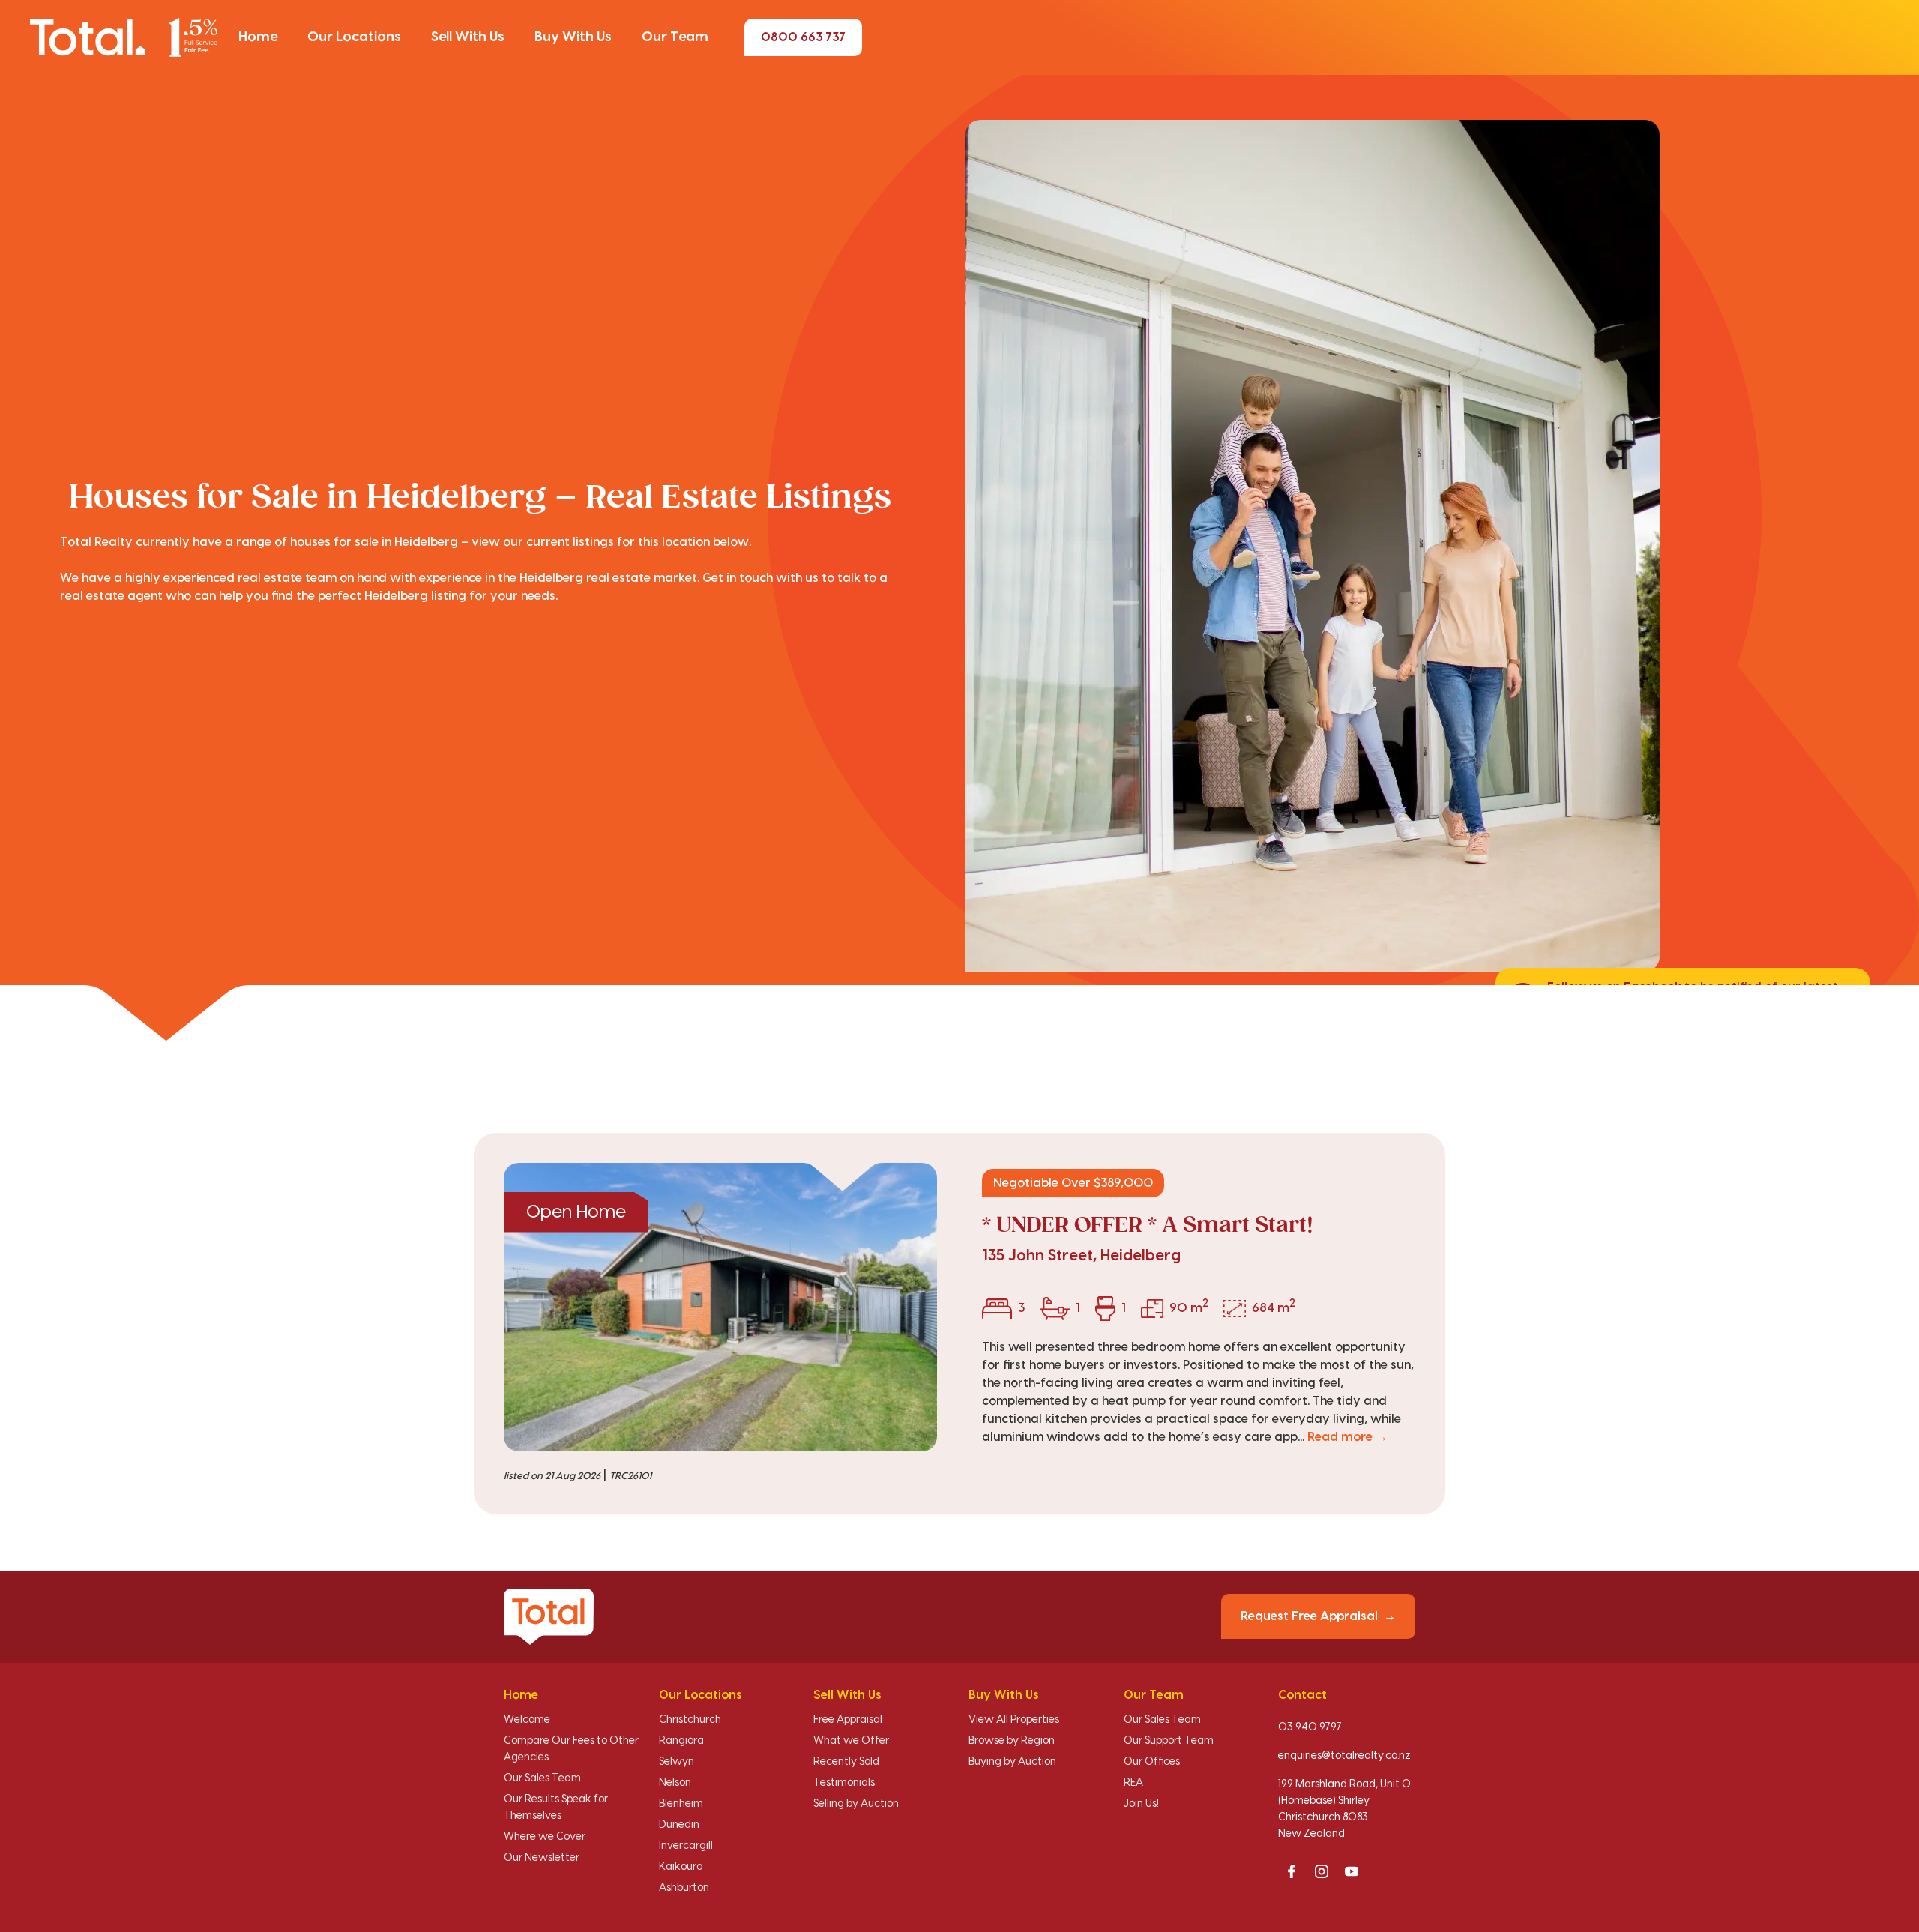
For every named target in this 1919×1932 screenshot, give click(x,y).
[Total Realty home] (124, 37)
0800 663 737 (803, 37)
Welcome (527, 1720)
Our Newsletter (542, 1858)
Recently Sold (846, 1762)
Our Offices (1152, 1762)
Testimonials (844, 1783)
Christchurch (690, 1720)
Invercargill (686, 1846)
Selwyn (677, 1762)
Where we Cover (545, 1837)
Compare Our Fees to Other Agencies (571, 1749)
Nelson (675, 1783)
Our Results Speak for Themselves (556, 1808)
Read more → (1347, 1437)
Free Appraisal (848, 1720)
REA (1133, 1783)
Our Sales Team (542, 1778)
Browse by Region (1012, 1741)
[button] (258, 37)
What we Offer (851, 1741)
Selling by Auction (856, 1804)
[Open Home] (720, 1307)
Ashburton (684, 1888)
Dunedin (679, 1825)
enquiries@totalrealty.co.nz (1344, 1756)
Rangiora (681, 1741)
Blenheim (681, 1804)
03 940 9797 (1310, 1727)
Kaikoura (681, 1867)
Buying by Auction (1012, 1762)
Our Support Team (1169, 1741)
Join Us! (1141, 1804)
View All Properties (1014, 1720)
